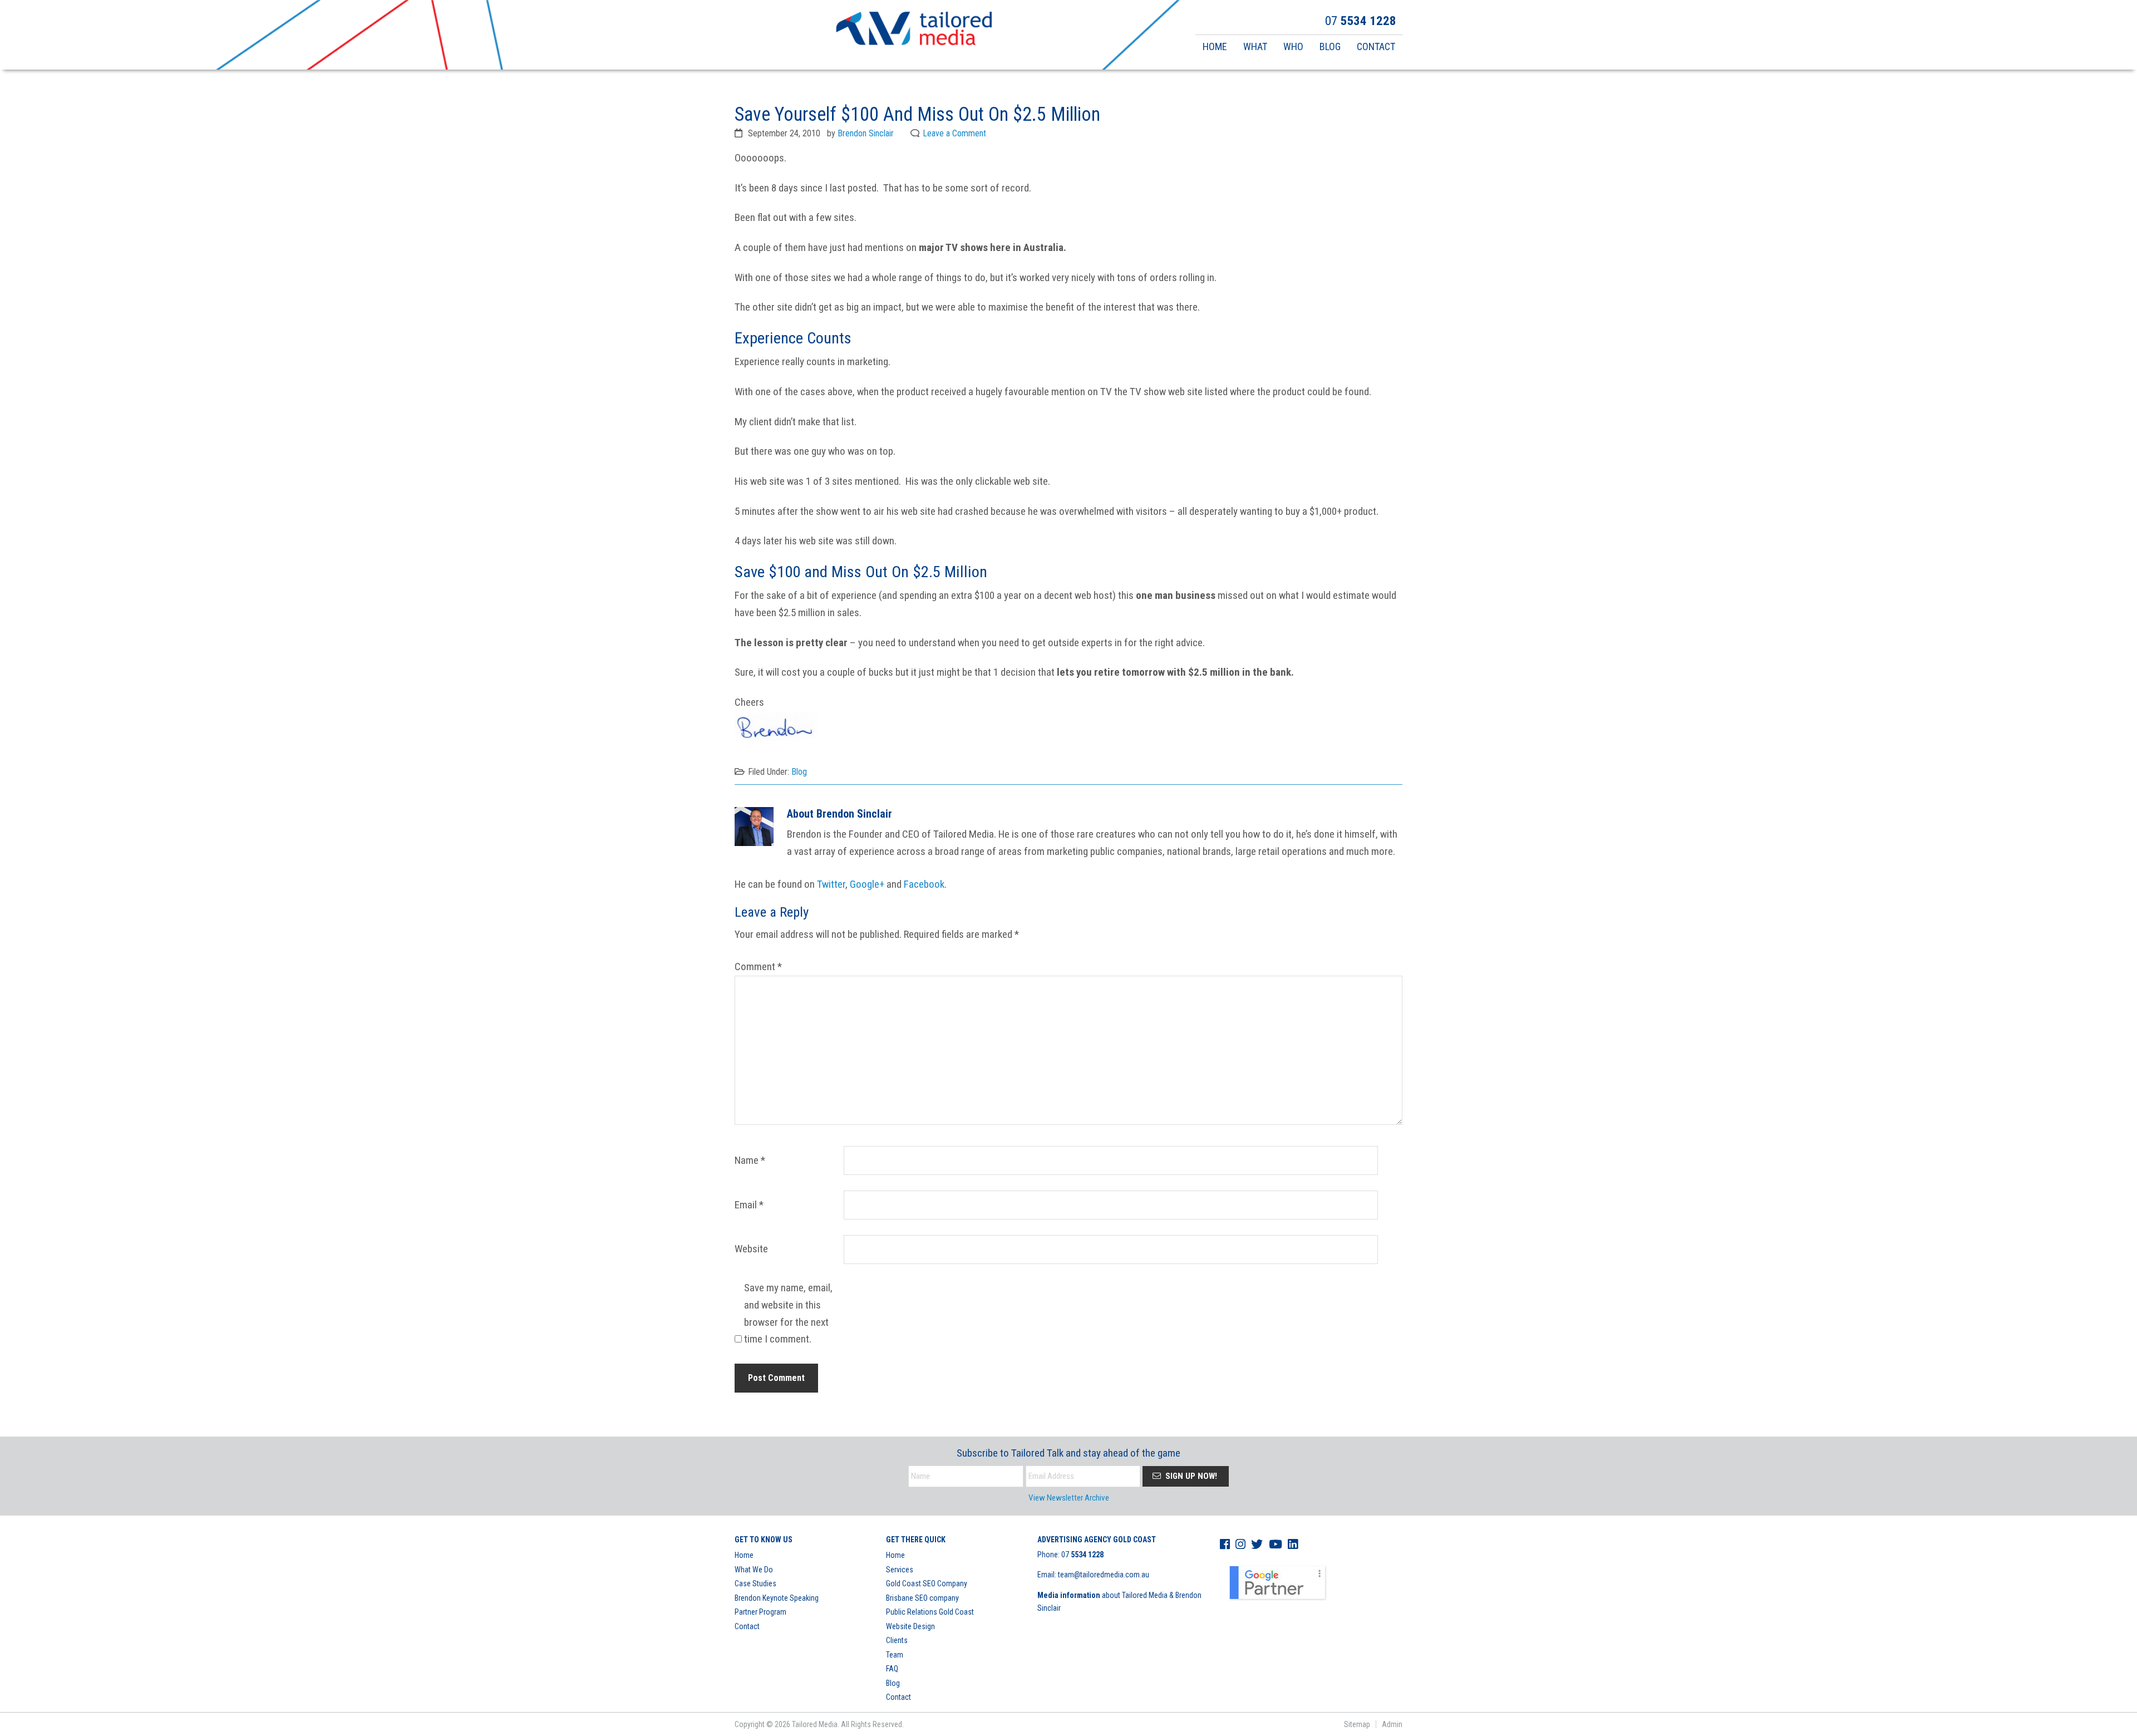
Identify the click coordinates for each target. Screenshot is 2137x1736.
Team (895, 1655)
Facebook (924, 884)
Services (900, 1570)
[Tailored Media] (914, 30)
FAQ (892, 1669)
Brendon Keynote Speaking (777, 1598)
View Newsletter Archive (1069, 1498)
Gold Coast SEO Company (927, 1583)
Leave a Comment (954, 133)
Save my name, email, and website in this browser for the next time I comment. (788, 1314)
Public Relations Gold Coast (930, 1612)
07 (1082, 1555)
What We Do (754, 1570)
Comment (758, 967)
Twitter (831, 884)
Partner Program (760, 1612)
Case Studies (755, 1583)
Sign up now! (1190, 1476)
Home (744, 1555)
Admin (1392, 1724)
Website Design (910, 1626)
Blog (799, 772)
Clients (897, 1640)
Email (749, 1205)
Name (750, 1160)
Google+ (867, 884)
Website (751, 1249)
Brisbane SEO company (922, 1598)
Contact (747, 1626)
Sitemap (1357, 1724)
